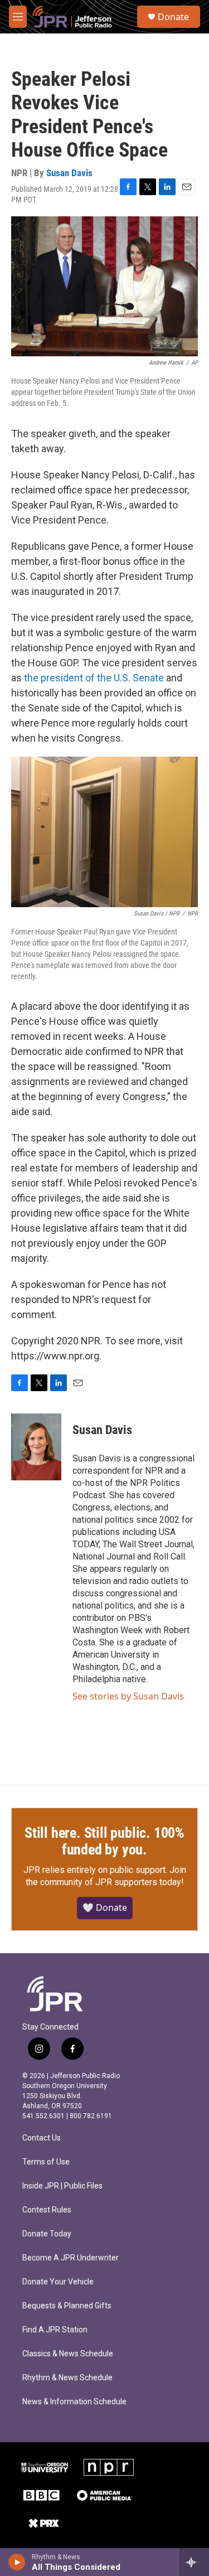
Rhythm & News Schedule (67, 2378)
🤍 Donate (105, 1907)
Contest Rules (47, 2210)
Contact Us (42, 2138)
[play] (17, 2562)
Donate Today (47, 2234)
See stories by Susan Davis (128, 1696)
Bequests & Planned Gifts (67, 2306)
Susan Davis (69, 173)
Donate (173, 17)
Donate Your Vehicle (58, 2282)
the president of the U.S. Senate (94, 678)
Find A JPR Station (55, 2330)
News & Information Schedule (74, 2402)
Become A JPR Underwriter (71, 2258)
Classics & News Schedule (68, 2354)
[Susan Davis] (36, 1447)
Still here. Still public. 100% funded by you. (104, 1841)
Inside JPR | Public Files (62, 2186)
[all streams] (194, 2562)
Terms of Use (46, 2162)
